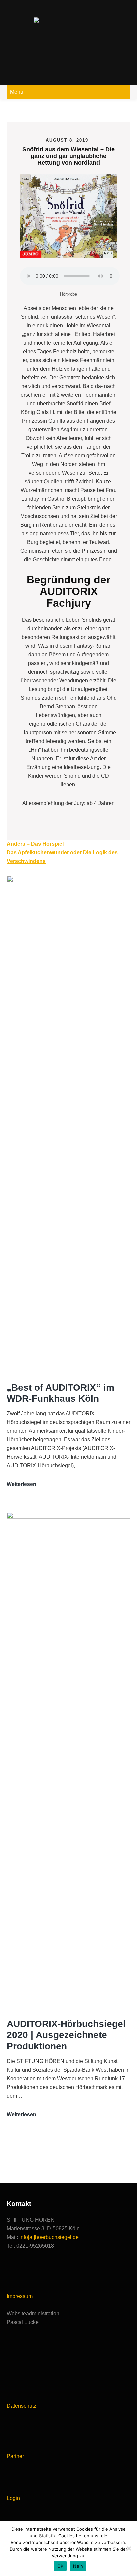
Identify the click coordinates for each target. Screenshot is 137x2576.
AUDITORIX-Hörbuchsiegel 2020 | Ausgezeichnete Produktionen (66, 2035)
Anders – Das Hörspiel (35, 844)
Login (13, 2498)
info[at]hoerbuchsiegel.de (49, 2237)
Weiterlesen (21, 1485)
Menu (17, 92)
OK (60, 2566)
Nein (78, 2566)
